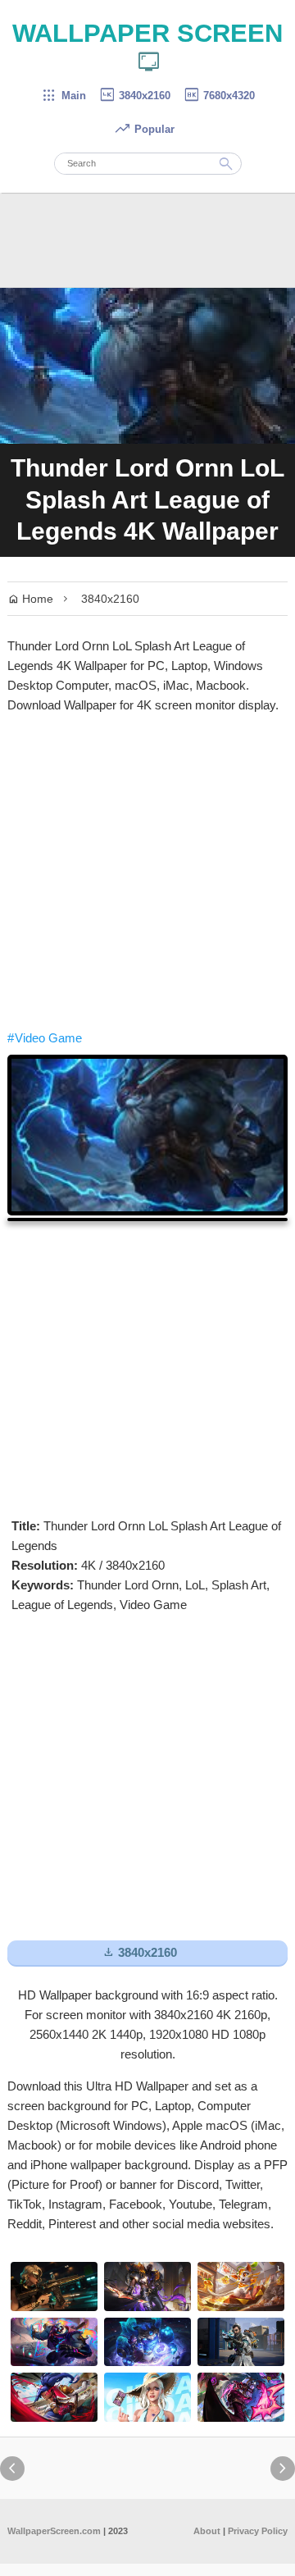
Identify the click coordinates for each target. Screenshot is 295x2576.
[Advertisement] (147, 872)
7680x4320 (219, 96)
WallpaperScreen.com (54, 2531)
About (207, 2531)
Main (64, 96)
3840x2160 (134, 96)
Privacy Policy (258, 2531)
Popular (144, 129)
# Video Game (45, 1038)
